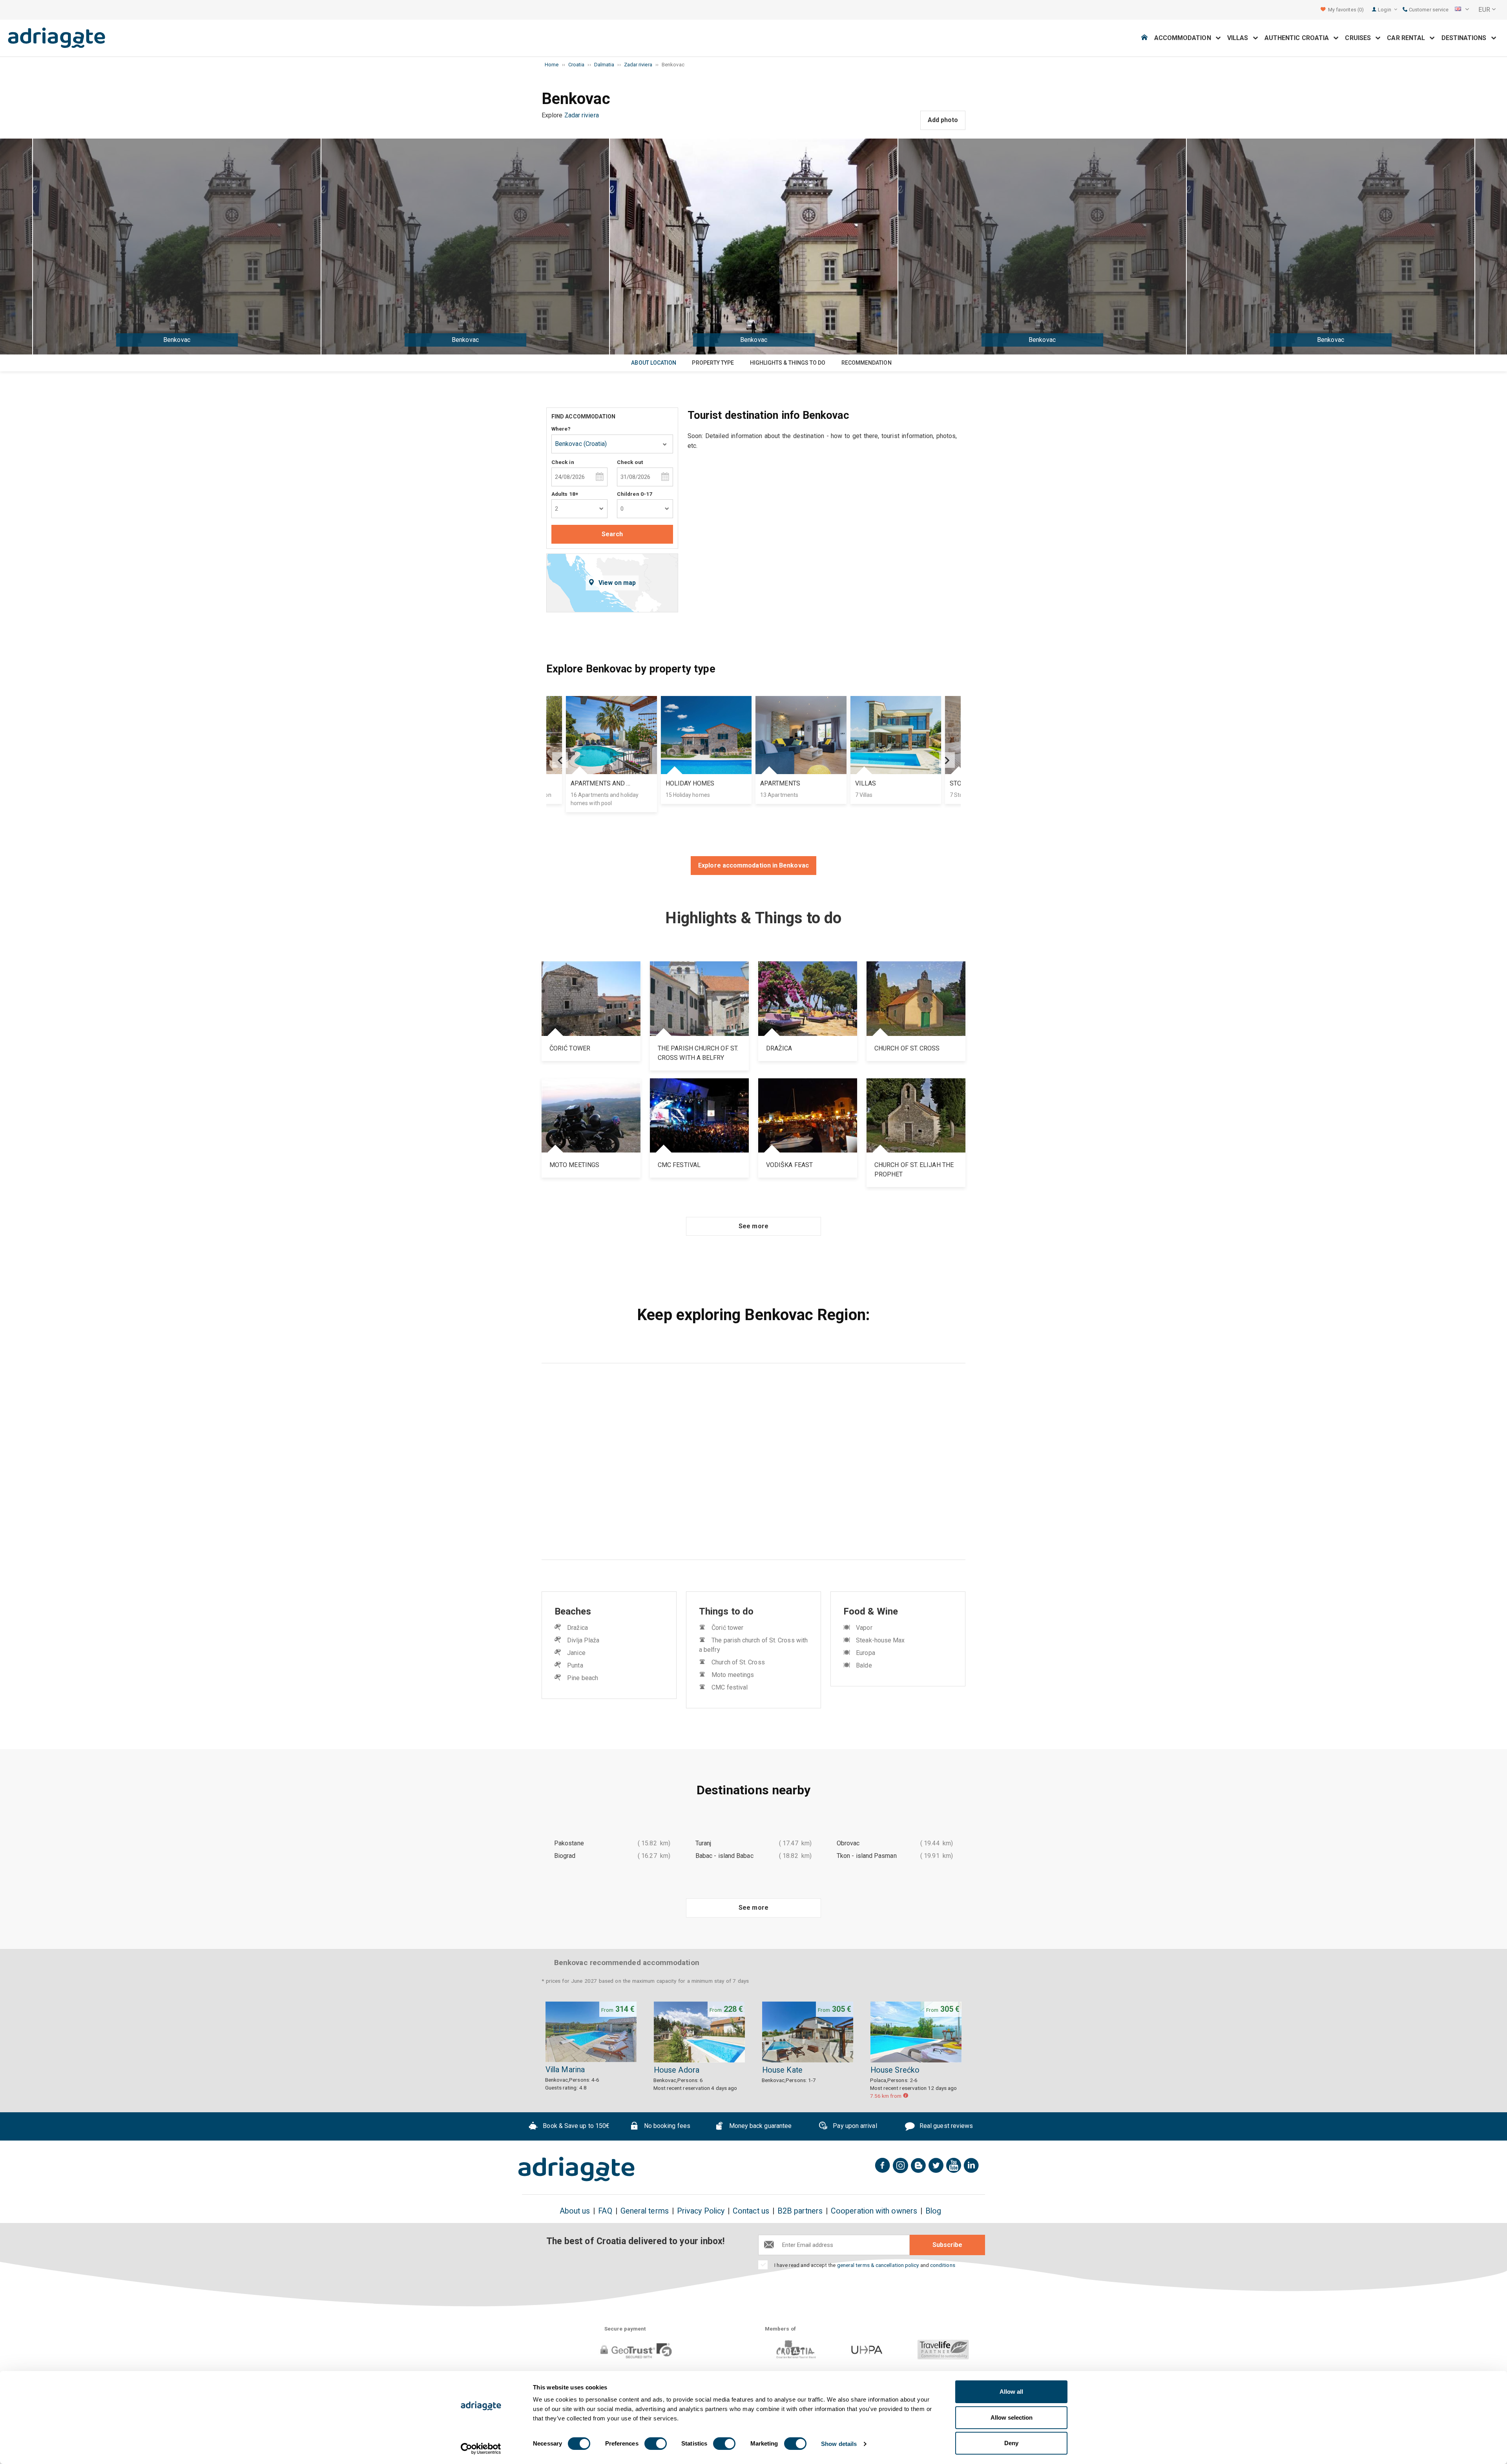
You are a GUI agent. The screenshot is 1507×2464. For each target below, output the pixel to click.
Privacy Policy (701, 2211)
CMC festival (730, 1687)
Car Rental (1408, 38)
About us (575, 2211)
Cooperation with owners (874, 2211)
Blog (933, 2211)
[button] (1462, 10)
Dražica (577, 1628)
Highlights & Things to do (788, 363)
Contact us (751, 2211)
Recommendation (867, 363)
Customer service (1428, 10)
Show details (839, 2444)
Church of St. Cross (738, 1662)
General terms (645, 2211)
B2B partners (800, 2211)
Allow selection (1012, 2417)
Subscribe (947, 2245)
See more (753, 1226)
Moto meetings (733, 1675)
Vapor (864, 1628)
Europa (865, 1653)
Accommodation (1185, 38)
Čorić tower (727, 1628)
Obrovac (848, 1843)
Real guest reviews (946, 2126)
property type (713, 363)
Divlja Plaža (583, 1640)
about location (654, 363)
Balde (864, 1665)
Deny (1011, 2443)
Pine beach (583, 1678)
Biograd (565, 1856)
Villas (1240, 38)
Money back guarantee (759, 2126)
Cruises (1360, 38)
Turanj (703, 1843)
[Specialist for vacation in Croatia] (577, 2169)
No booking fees (666, 2126)
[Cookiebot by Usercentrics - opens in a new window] (481, 2449)
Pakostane (569, 1843)
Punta (575, 1665)
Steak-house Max (880, 1640)
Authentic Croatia (1299, 38)
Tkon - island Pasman (867, 1856)
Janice (576, 1653)
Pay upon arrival (854, 2126)
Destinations (1466, 38)
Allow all (1011, 2392)
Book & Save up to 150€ (575, 2126)
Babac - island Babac (724, 1856)
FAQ (605, 2211)
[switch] (656, 2444)
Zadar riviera (582, 115)
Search (612, 534)
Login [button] (1385, 10)
